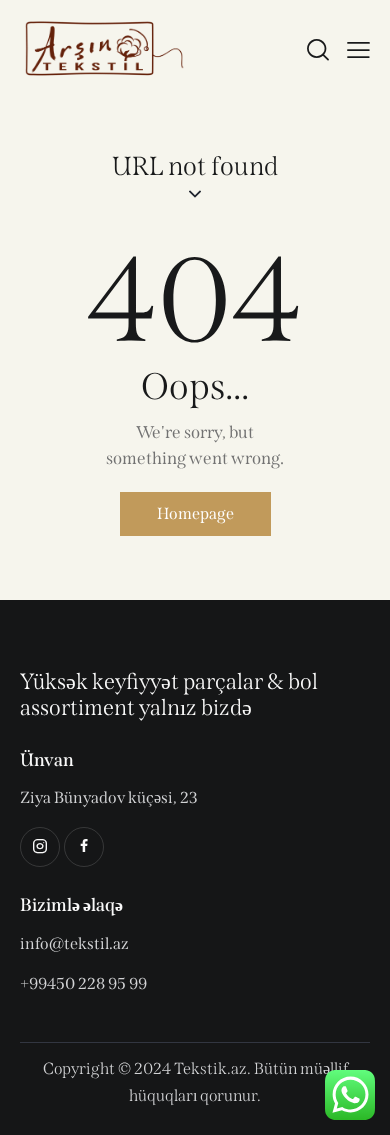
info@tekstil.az (74, 943)
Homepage (195, 513)
